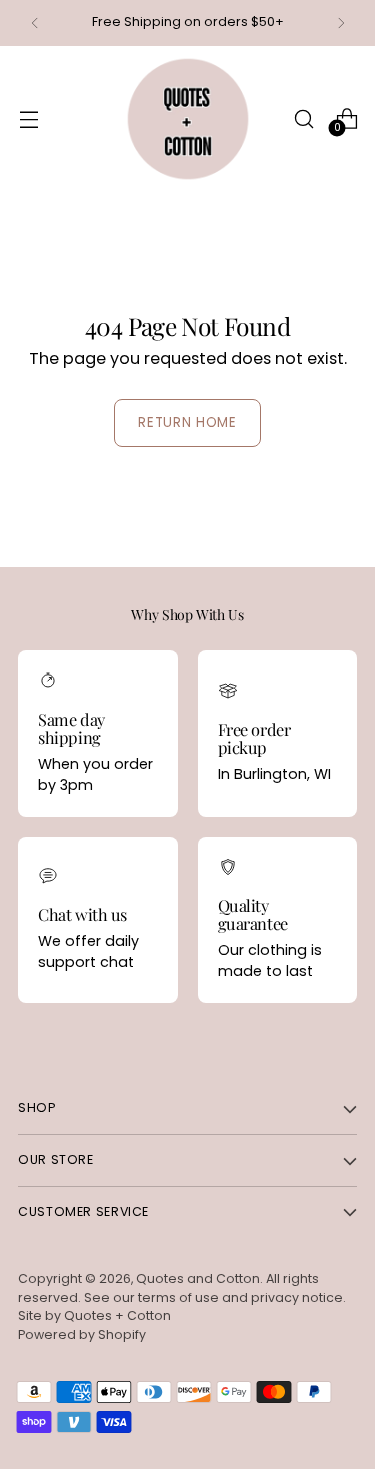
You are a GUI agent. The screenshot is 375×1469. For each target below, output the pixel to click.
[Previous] (35, 23)
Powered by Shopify (82, 1334)
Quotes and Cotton (198, 1278)
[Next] (341, 23)
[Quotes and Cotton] (188, 119)
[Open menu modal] (28, 118)
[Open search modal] (303, 118)
